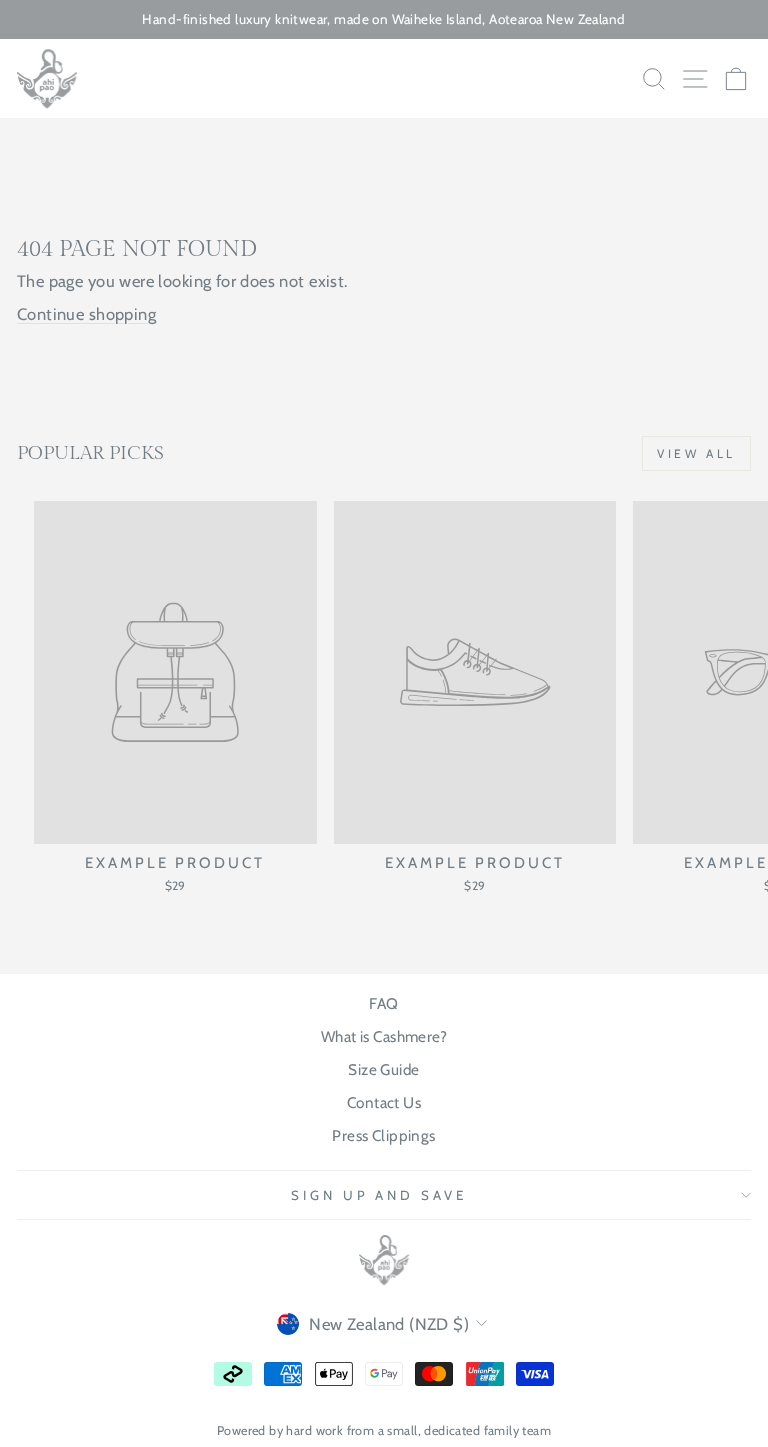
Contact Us (384, 1102)
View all (696, 453)
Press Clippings (383, 1135)
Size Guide (383, 1069)
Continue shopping (86, 314)
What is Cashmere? (384, 1036)
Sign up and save (379, 1195)
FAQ (383, 1003)
